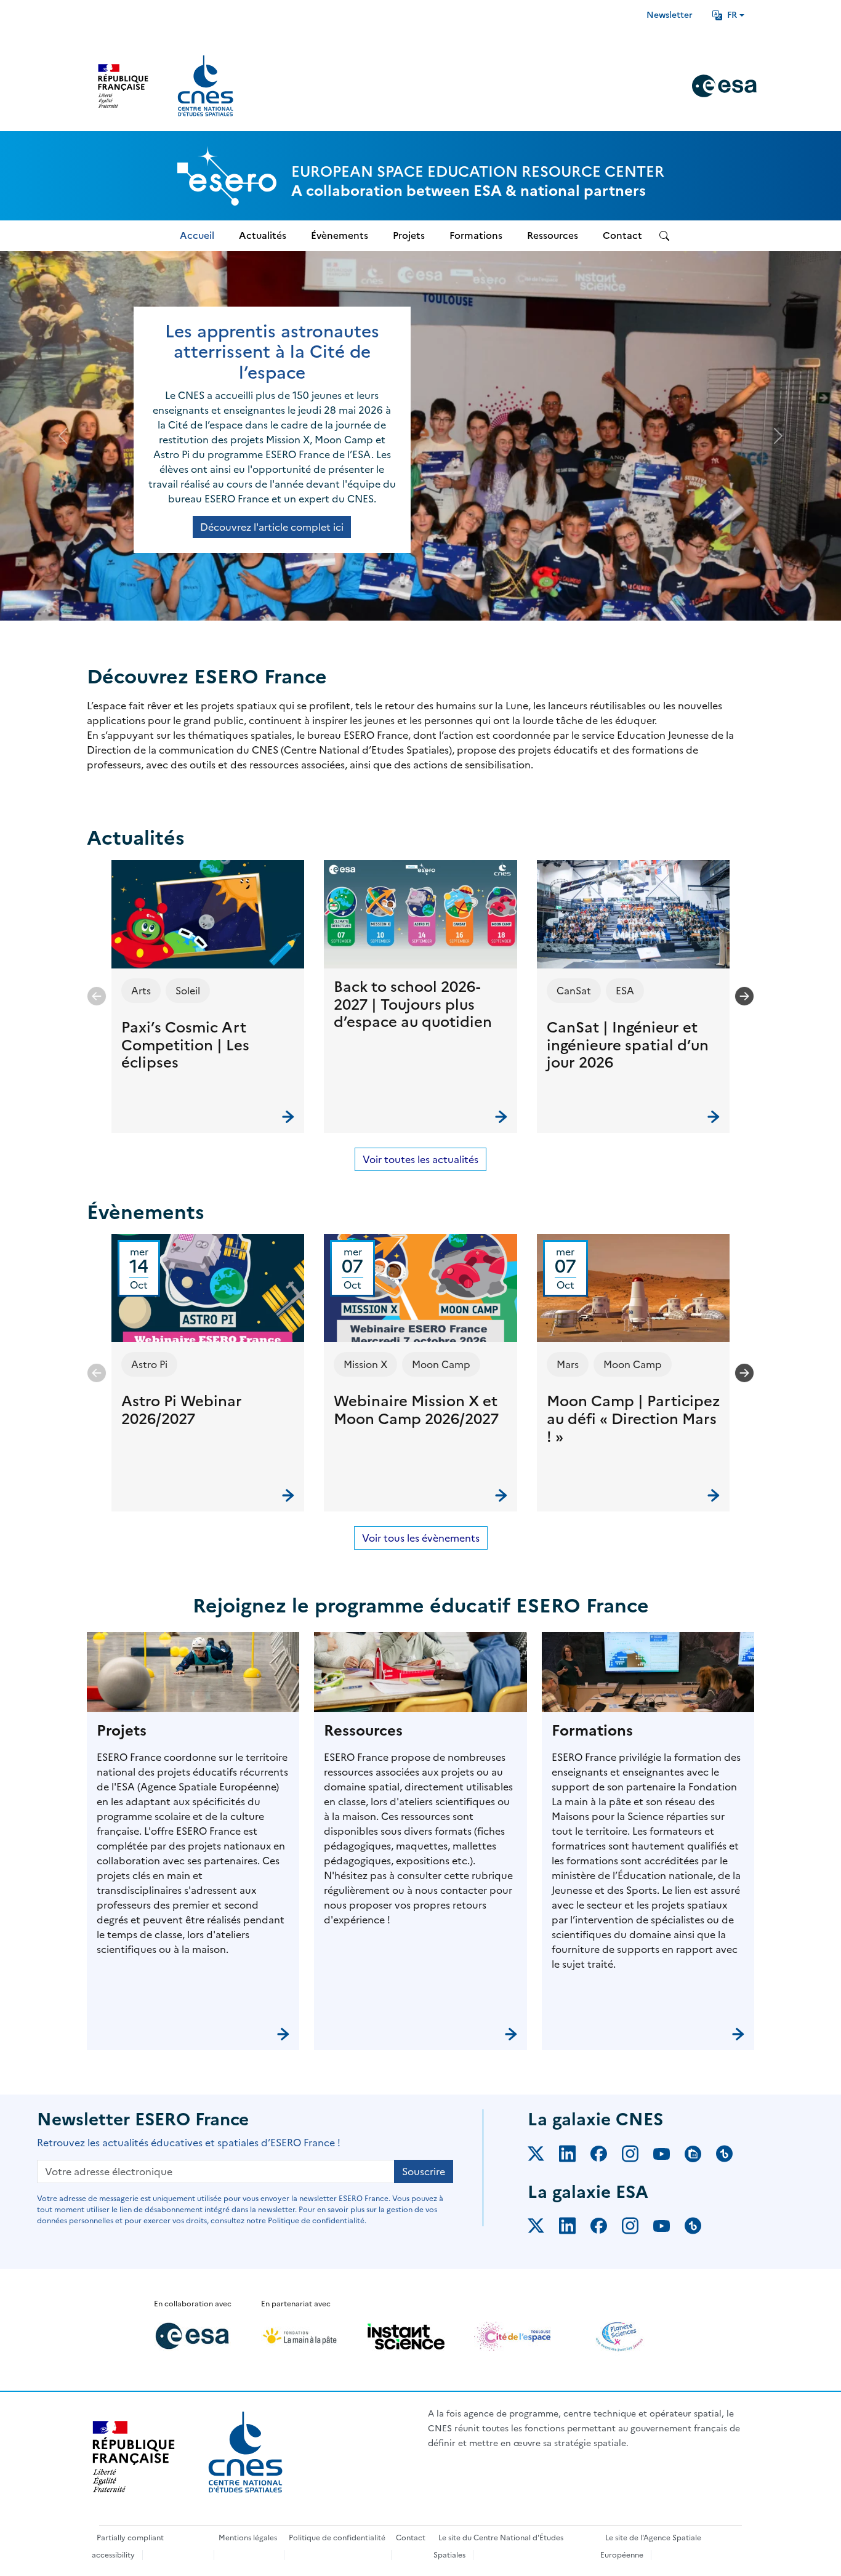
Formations (592, 1731)
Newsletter (670, 15)
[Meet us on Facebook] (606, 2156)
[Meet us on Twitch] (700, 2156)
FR (732, 15)
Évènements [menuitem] (340, 235)
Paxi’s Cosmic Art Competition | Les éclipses (185, 1045)
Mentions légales (248, 2538)
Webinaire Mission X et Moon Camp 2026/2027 (416, 1410)
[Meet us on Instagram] (638, 2156)
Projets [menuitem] (409, 235)
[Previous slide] (97, 996)
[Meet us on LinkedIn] (575, 2156)
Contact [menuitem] (622, 235)
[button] (208, 996)
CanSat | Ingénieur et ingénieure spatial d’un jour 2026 (628, 1045)
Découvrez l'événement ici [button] (272, 512)
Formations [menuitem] (476, 235)
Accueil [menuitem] (197, 235)
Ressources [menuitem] (553, 235)
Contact (411, 2538)
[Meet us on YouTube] (669, 2156)
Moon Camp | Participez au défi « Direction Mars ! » (633, 1419)
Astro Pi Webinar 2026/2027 (182, 1410)
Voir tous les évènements (421, 1538)
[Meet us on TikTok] (732, 2156)
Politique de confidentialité (337, 2538)
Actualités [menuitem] (263, 235)
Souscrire (424, 2171)
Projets (122, 1731)
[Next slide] (744, 996)
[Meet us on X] (543, 2156)
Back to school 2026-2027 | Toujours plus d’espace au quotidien (413, 1005)
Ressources (363, 1731)
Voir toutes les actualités (420, 1159)
